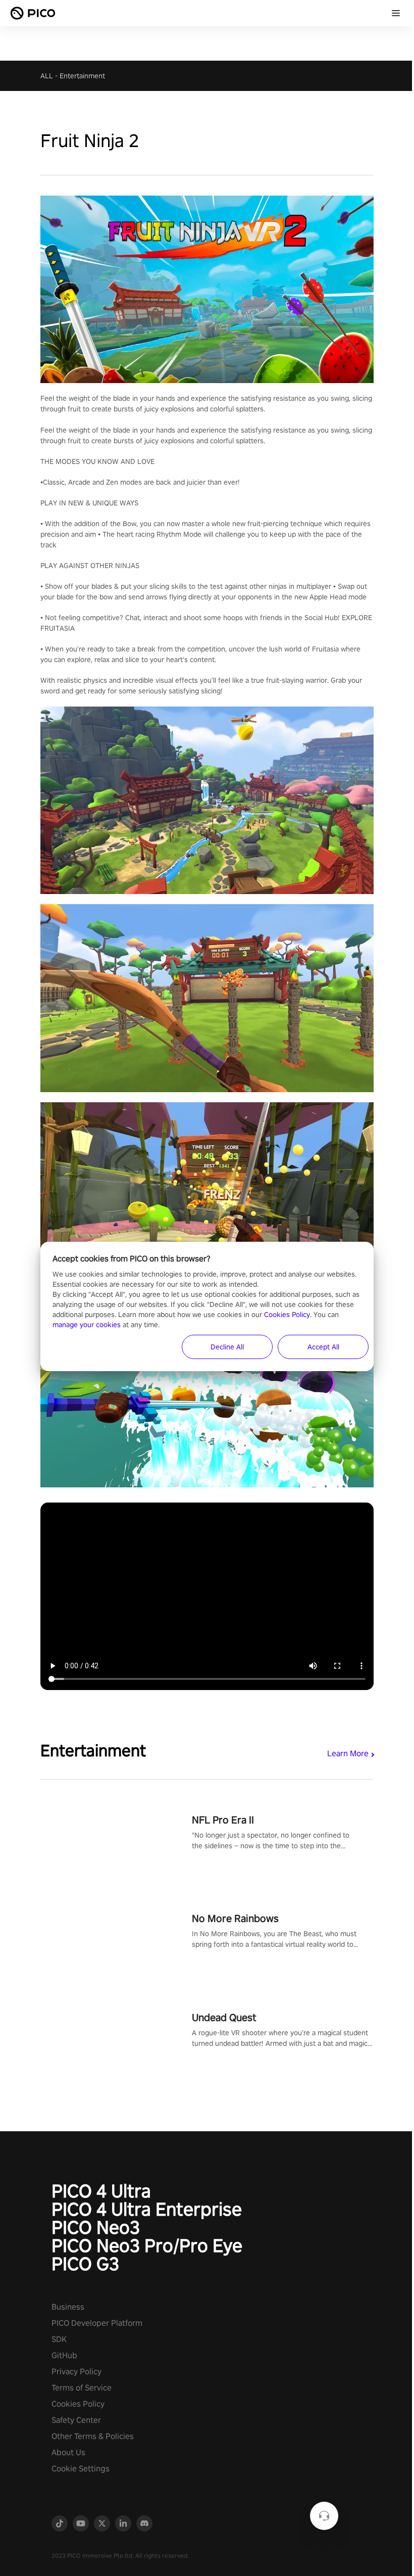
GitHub (64, 2355)
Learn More (348, 1753)
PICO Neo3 (96, 2227)
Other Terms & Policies (93, 2436)
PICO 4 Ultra (101, 2191)
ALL (47, 76)
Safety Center (76, 2420)
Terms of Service (82, 2388)
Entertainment (82, 76)
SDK (59, 2339)
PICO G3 (85, 2264)
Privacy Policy (76, 2372)
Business (68, 2307)
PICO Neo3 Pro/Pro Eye (147, 2245)
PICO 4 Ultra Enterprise (147, 2209)
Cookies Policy (78, 2404)
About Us (68, 2452)
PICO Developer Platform (97, 2323)
